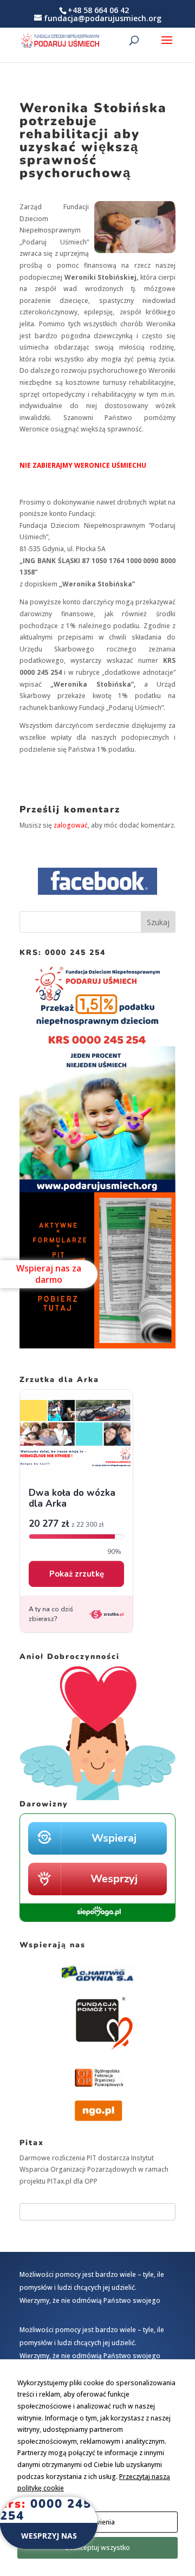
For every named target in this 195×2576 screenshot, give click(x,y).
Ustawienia (97, 2522)
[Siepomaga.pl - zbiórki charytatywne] (97, 1919)
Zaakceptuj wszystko (97, 2548)
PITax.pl (59, 2181)
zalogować (71, 825)
